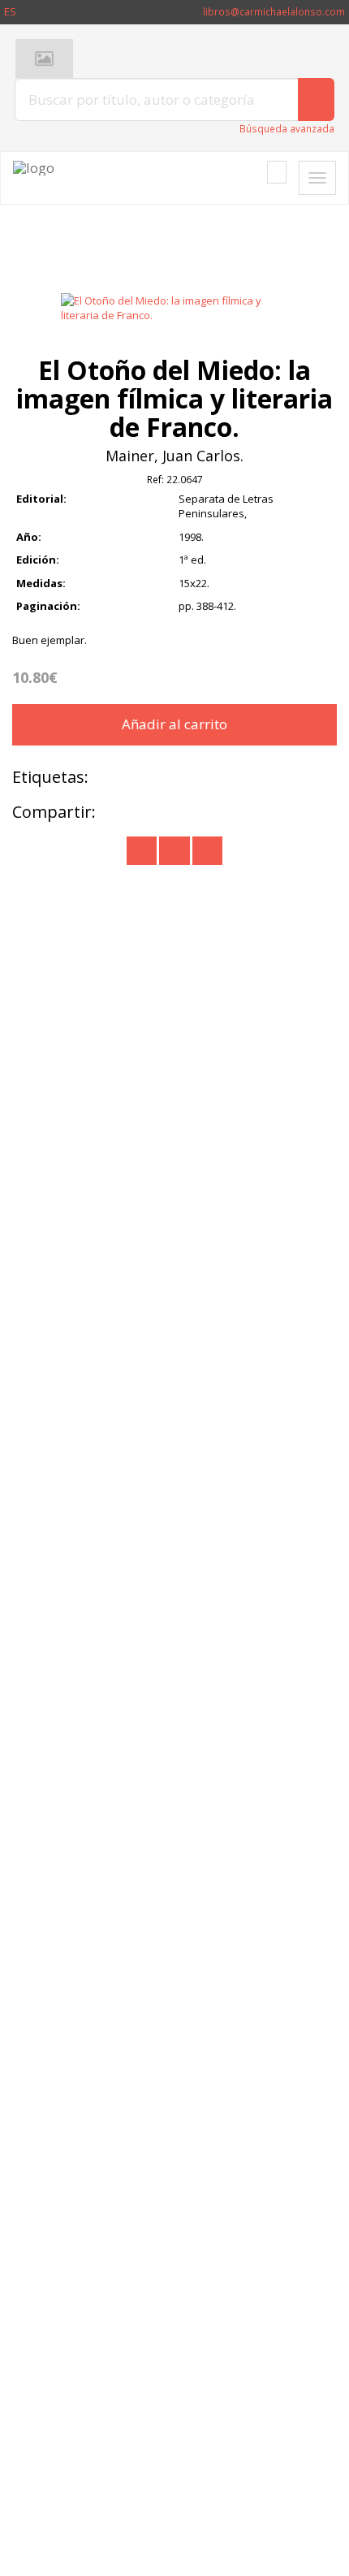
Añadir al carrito (174, 724)
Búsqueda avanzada (287, 129)
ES (10, 11)
